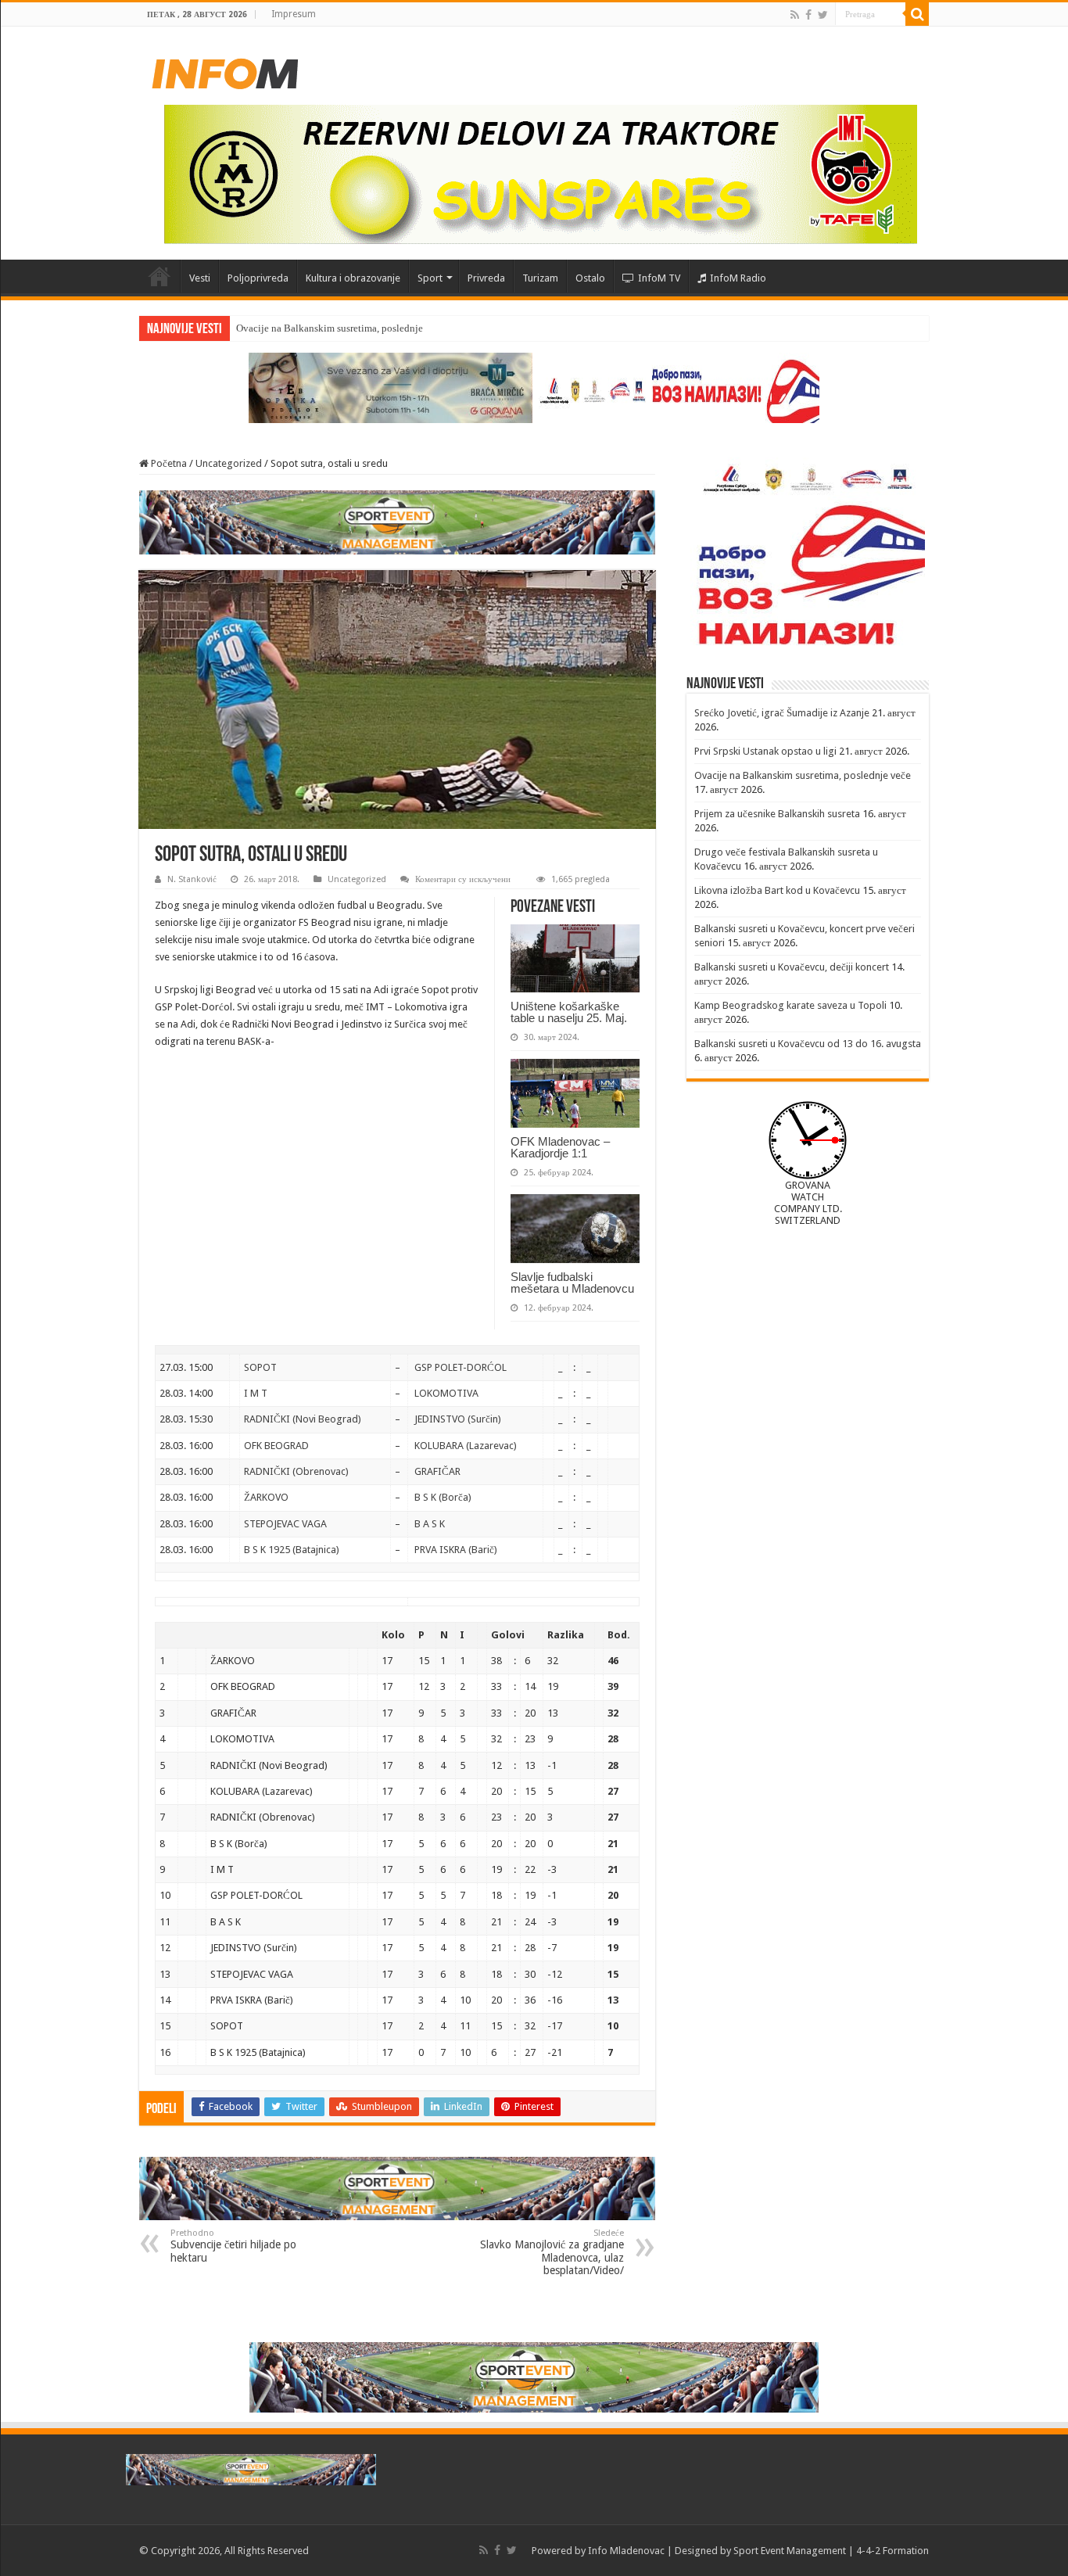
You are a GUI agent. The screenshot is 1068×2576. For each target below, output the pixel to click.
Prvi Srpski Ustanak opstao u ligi (765, 751)
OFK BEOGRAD (276, 1446)
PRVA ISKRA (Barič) (456, 1550)
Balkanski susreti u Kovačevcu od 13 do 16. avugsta (808, 1044)
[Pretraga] (917, 14)
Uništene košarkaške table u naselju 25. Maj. (569, 1012)
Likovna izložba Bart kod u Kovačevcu (777, 890)
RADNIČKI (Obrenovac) (296, 1471)
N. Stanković (192, 879)
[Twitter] (823, 15)
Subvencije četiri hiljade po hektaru (233, 2246)
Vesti (200, 278)
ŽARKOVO (266, 1497)
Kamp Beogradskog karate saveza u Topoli (790, 1005)
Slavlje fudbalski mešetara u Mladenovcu (572, 1283)
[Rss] (795, 15)
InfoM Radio (738, 278)
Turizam (540, 278)
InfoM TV (659, 278)
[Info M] (225, 70)
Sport (430, 278)
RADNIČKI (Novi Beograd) (303, 1419)
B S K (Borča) (443, 1497)
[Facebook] (808, 15)
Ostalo (590, 278)
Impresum (294, 14)
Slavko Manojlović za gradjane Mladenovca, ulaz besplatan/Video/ (552, 2252)
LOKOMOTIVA (446, 1393)
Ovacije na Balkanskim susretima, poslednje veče (340, 328)
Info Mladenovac (626, 2551)
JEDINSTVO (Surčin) (458, 1419)
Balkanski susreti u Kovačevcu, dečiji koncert (792, 967)
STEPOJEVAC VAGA (285, 1524)
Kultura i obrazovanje (353, 278)
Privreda (486, 278)
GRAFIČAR (437, 1471)
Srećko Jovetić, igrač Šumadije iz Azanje (782, 713)
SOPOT (260, 1367)
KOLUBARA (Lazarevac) (466, 1446)
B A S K (430, 1524)
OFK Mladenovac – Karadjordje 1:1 (560, 1147)
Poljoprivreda (258, 278)
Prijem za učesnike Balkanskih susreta (777, 814)
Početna (159, 276)
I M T (256, 1393)
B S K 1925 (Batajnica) (292, 1550)
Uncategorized (229, 463)
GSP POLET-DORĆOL (461, 1367)
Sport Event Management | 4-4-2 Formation (831, 2551)
